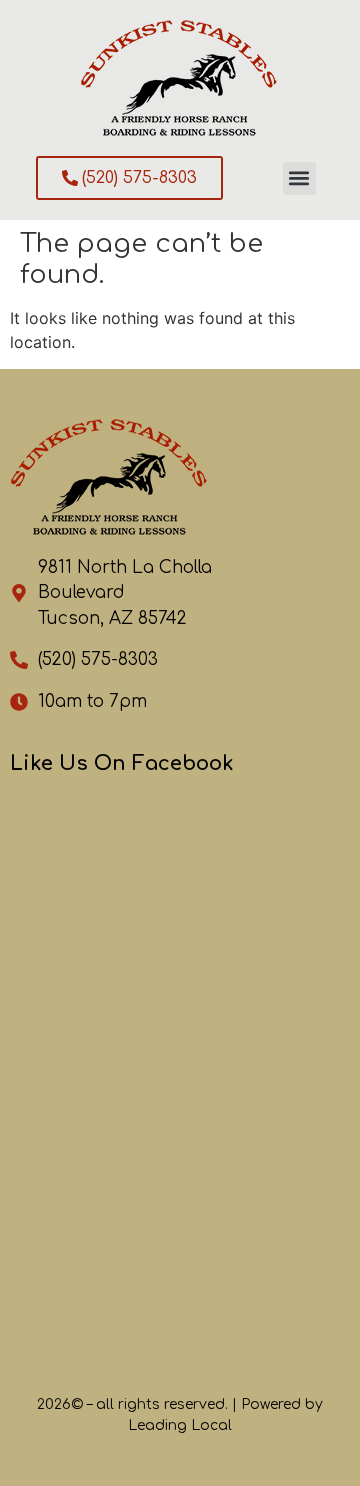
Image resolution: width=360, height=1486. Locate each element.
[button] (299, 178)
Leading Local (180, 1425)
